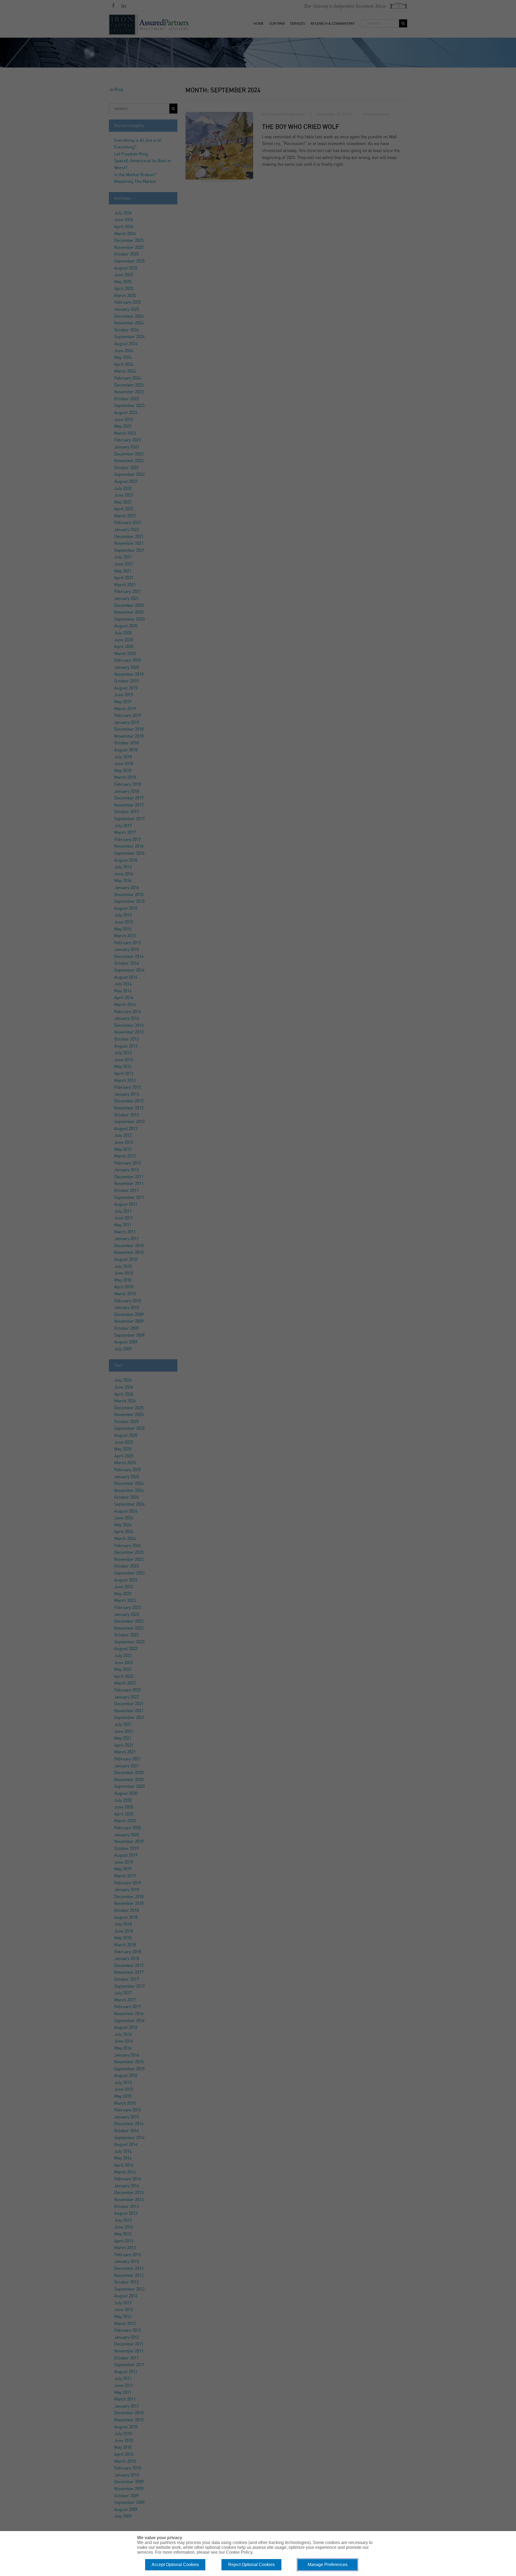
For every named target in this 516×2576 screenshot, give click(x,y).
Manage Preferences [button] (328, 2565)
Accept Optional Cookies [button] (175, 2565)
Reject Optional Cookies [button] (251, 2565)
